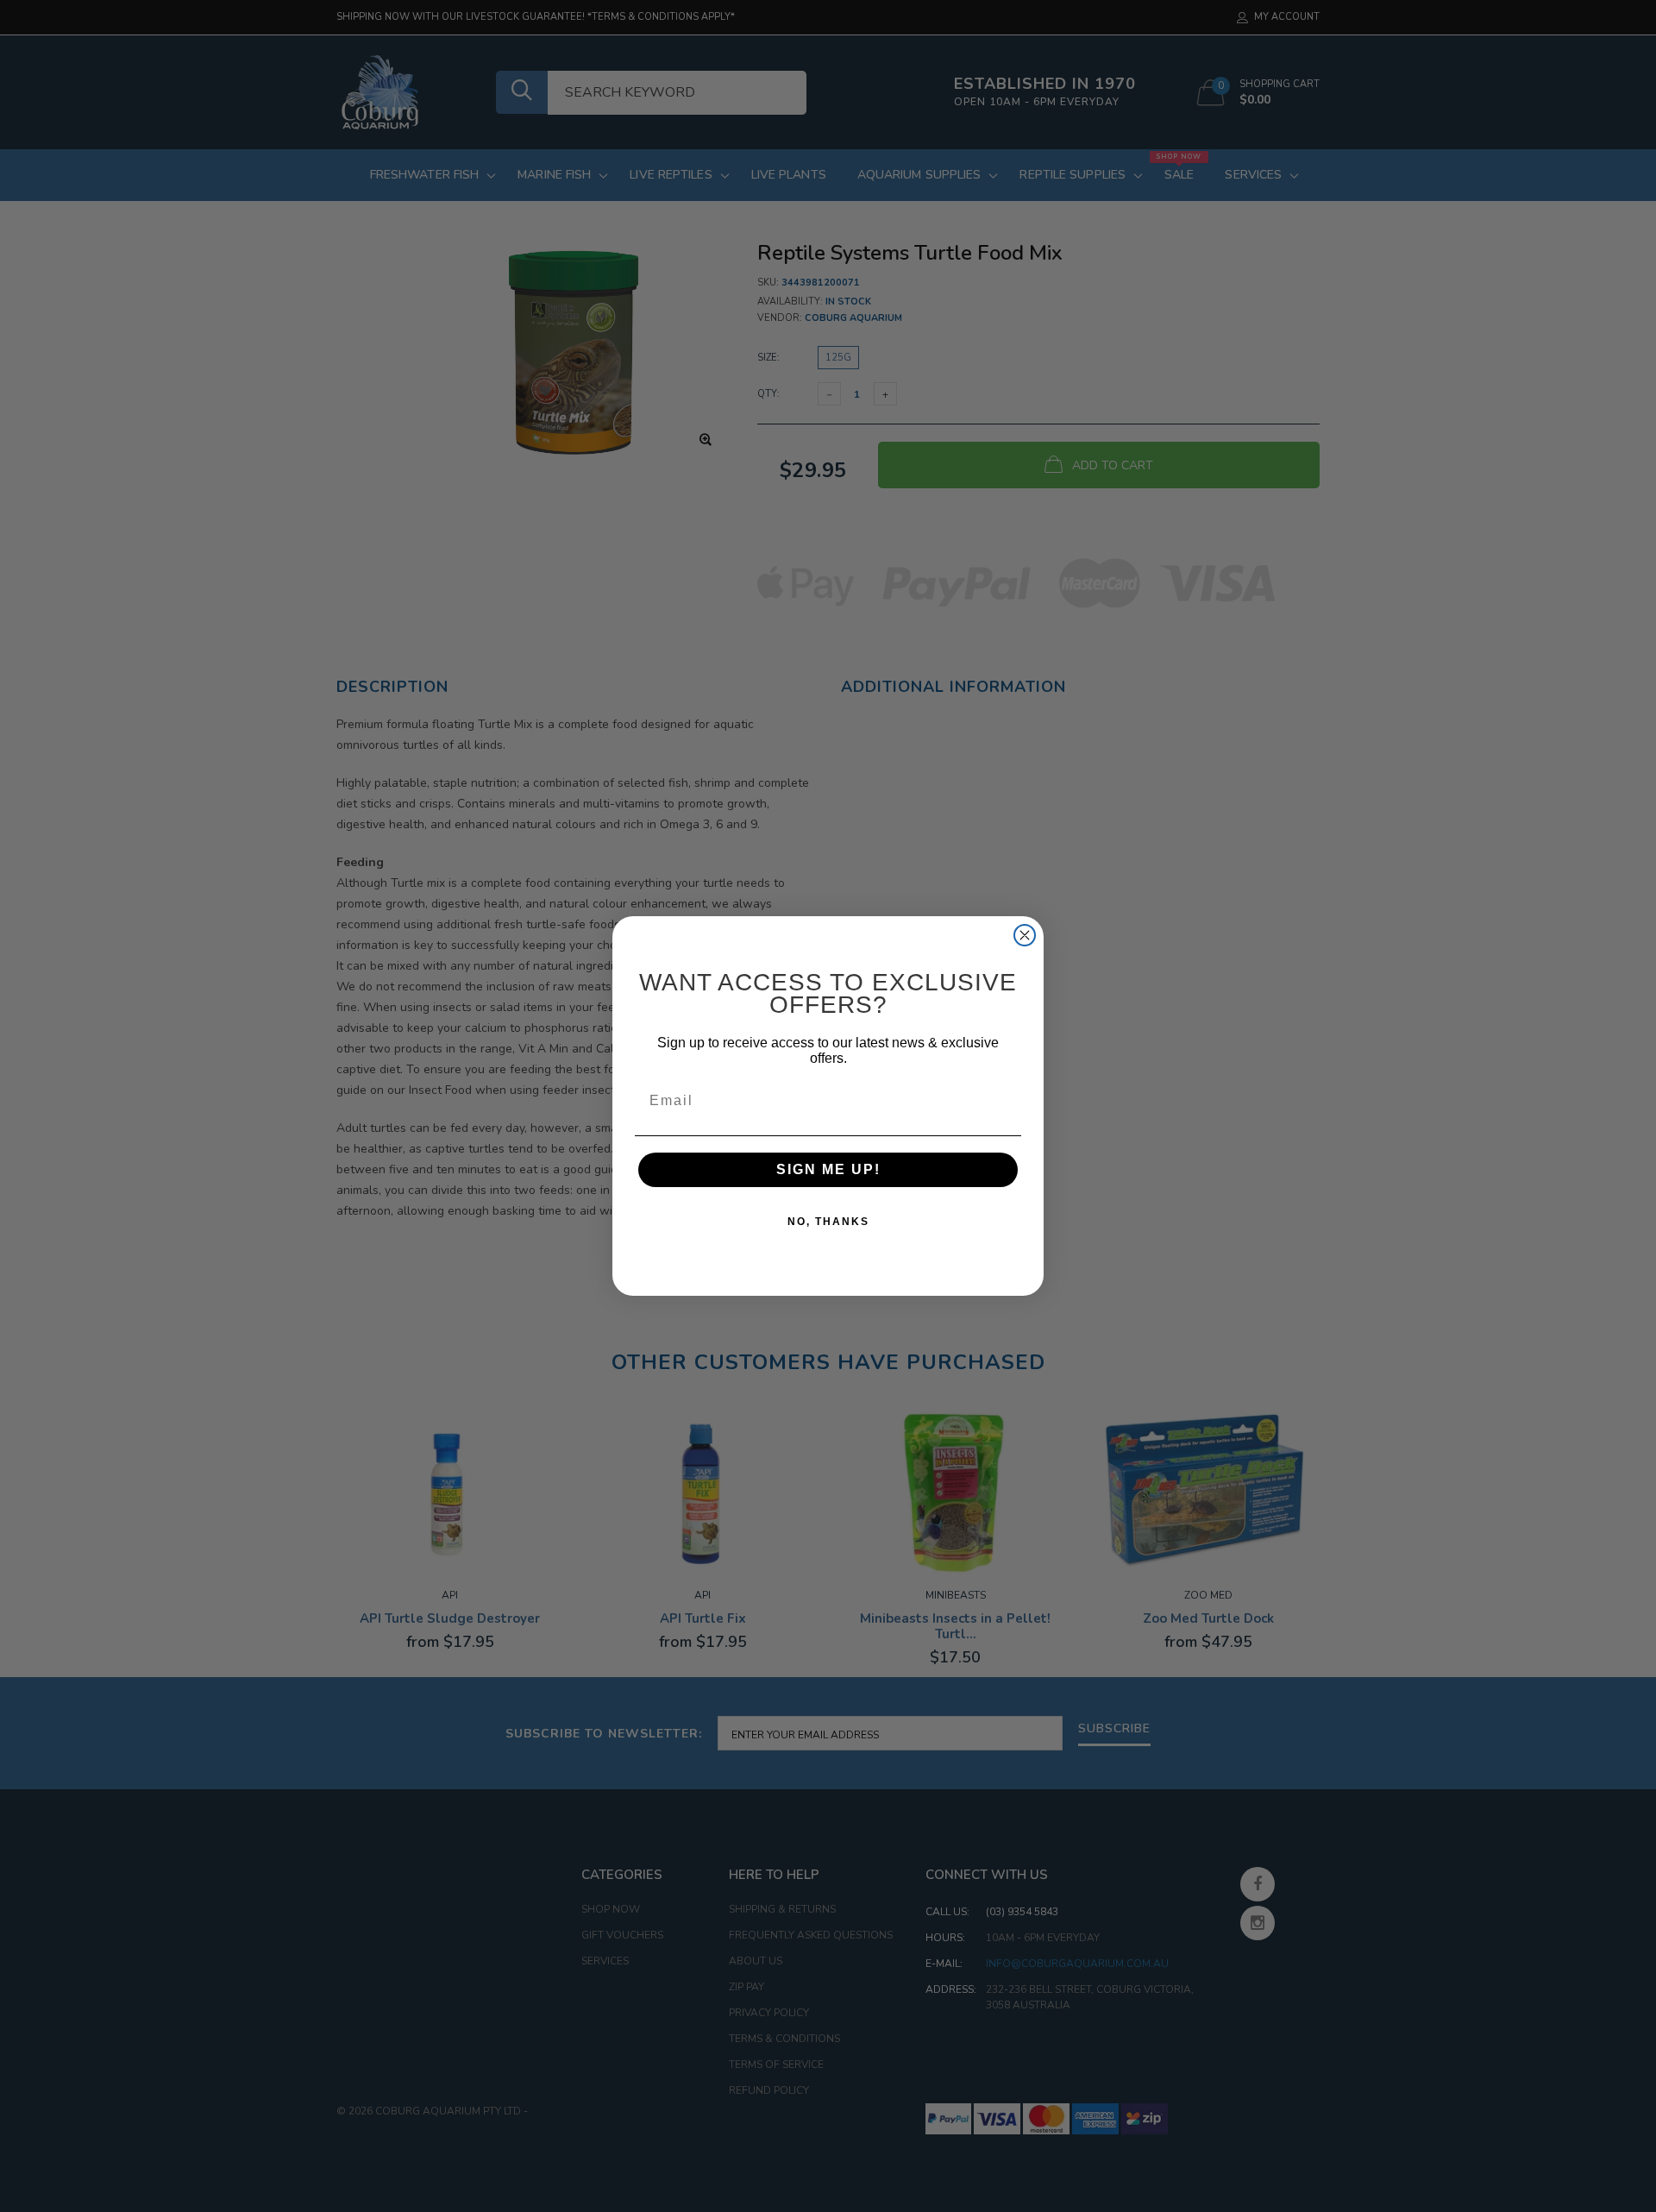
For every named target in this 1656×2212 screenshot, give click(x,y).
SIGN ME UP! (828, 1169)
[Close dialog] (1025, 935)
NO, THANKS (828, 1222)
